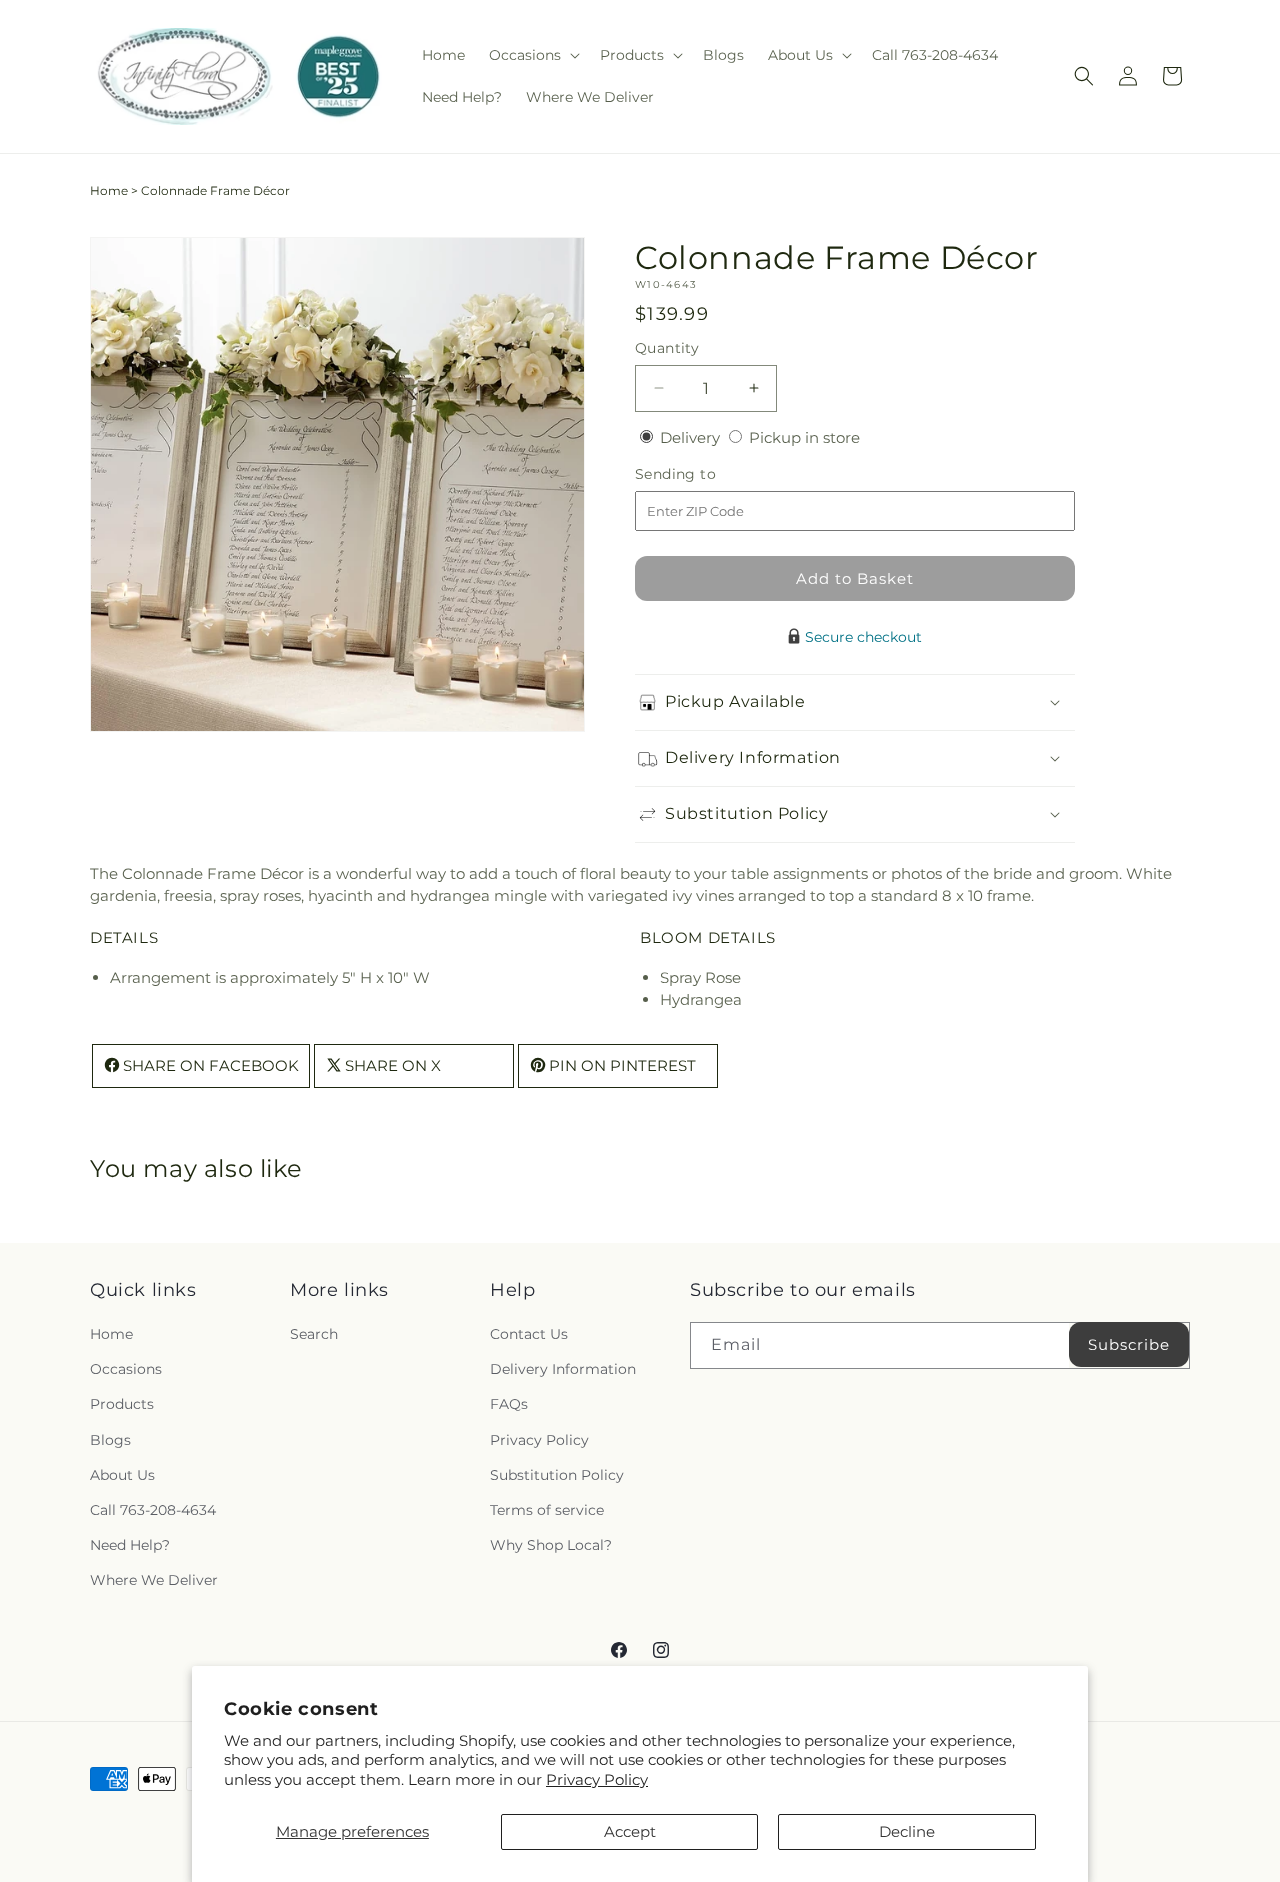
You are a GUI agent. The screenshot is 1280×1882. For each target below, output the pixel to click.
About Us (122, 1475)
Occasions (126, 1369)
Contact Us (529, 1334)
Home (109, 190)
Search (314, 1334)
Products (122, 1404)
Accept (630, 1831)
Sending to (705, 474)
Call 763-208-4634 (153, 1510)
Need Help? (130, 1545)
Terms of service (547, 1510)
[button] (532, 55)
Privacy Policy (597, 1779)
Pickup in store (804, 437)
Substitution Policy (557, 1475)
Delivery (692, 437)
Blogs (110, 1440)
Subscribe (1129, 1344)
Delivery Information (563, 1369)
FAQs (509, 1404)
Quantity (667, 348)
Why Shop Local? (551, 1545)
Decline (907, 1831)
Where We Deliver (154, 1580)
